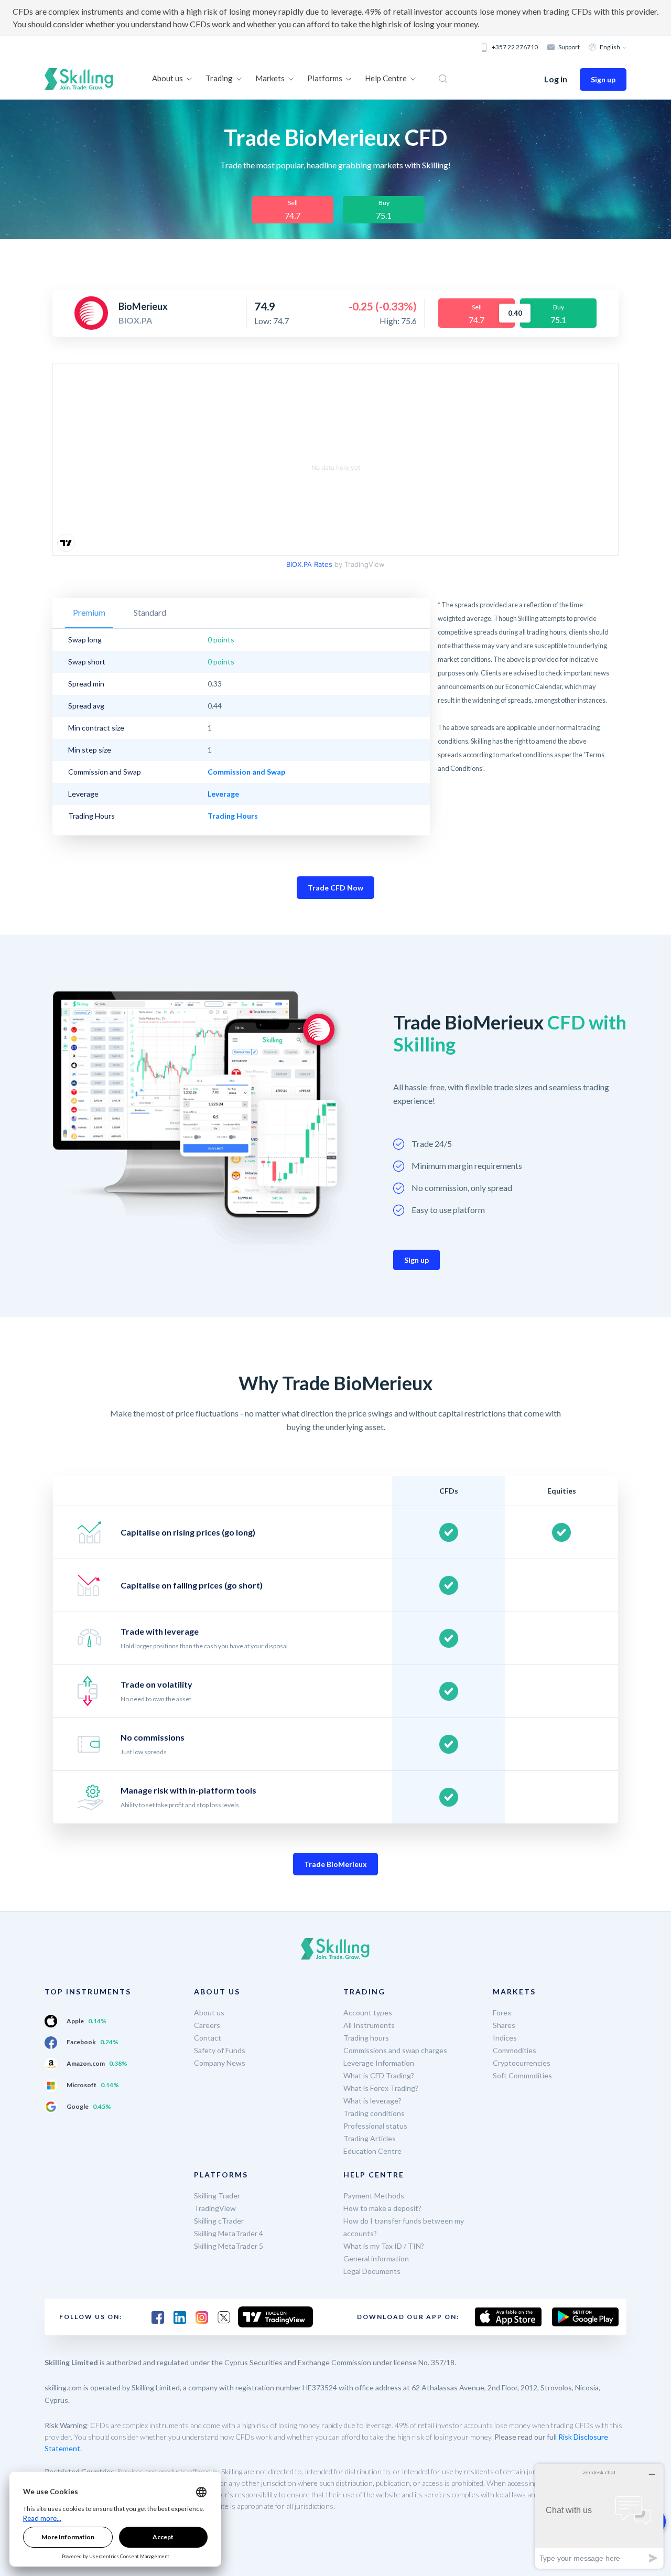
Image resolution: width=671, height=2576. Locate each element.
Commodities (515, 2050)
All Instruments (369, 2025)
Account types (368, 2012)
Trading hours (366, 2038)
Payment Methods (374, 2196)
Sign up (603, 79)
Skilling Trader (217, 2196)
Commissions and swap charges (395, 2050)
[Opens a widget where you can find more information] (599, 2516)
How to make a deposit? (382, 2208)
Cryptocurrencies (522, 2063)
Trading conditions (374, 2113)
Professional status (375, 2126)
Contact (208, 2038)
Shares (504, 2025)
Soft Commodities (522, 2075)
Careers (207, 2025)
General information (376, 2258)
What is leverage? (372, 2101)
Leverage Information (379, 2063)
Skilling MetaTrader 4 (229, 2233)
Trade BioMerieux (335, 1864)
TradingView (215, 2208)
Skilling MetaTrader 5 (229, 2246)
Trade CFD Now (335, 888)
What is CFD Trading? (379, 2075)
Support (569, 47)
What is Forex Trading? (381, 2088)
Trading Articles (370, 2138)
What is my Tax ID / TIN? (384, 2246)
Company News (220, 2063)
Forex (502, 2012)
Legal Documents (372, 2271)
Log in (556, 79)
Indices (505, 2038)
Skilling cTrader (219, 2221)
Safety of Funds (220, 2050)
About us (209, 2012)
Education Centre (372, 2151)
